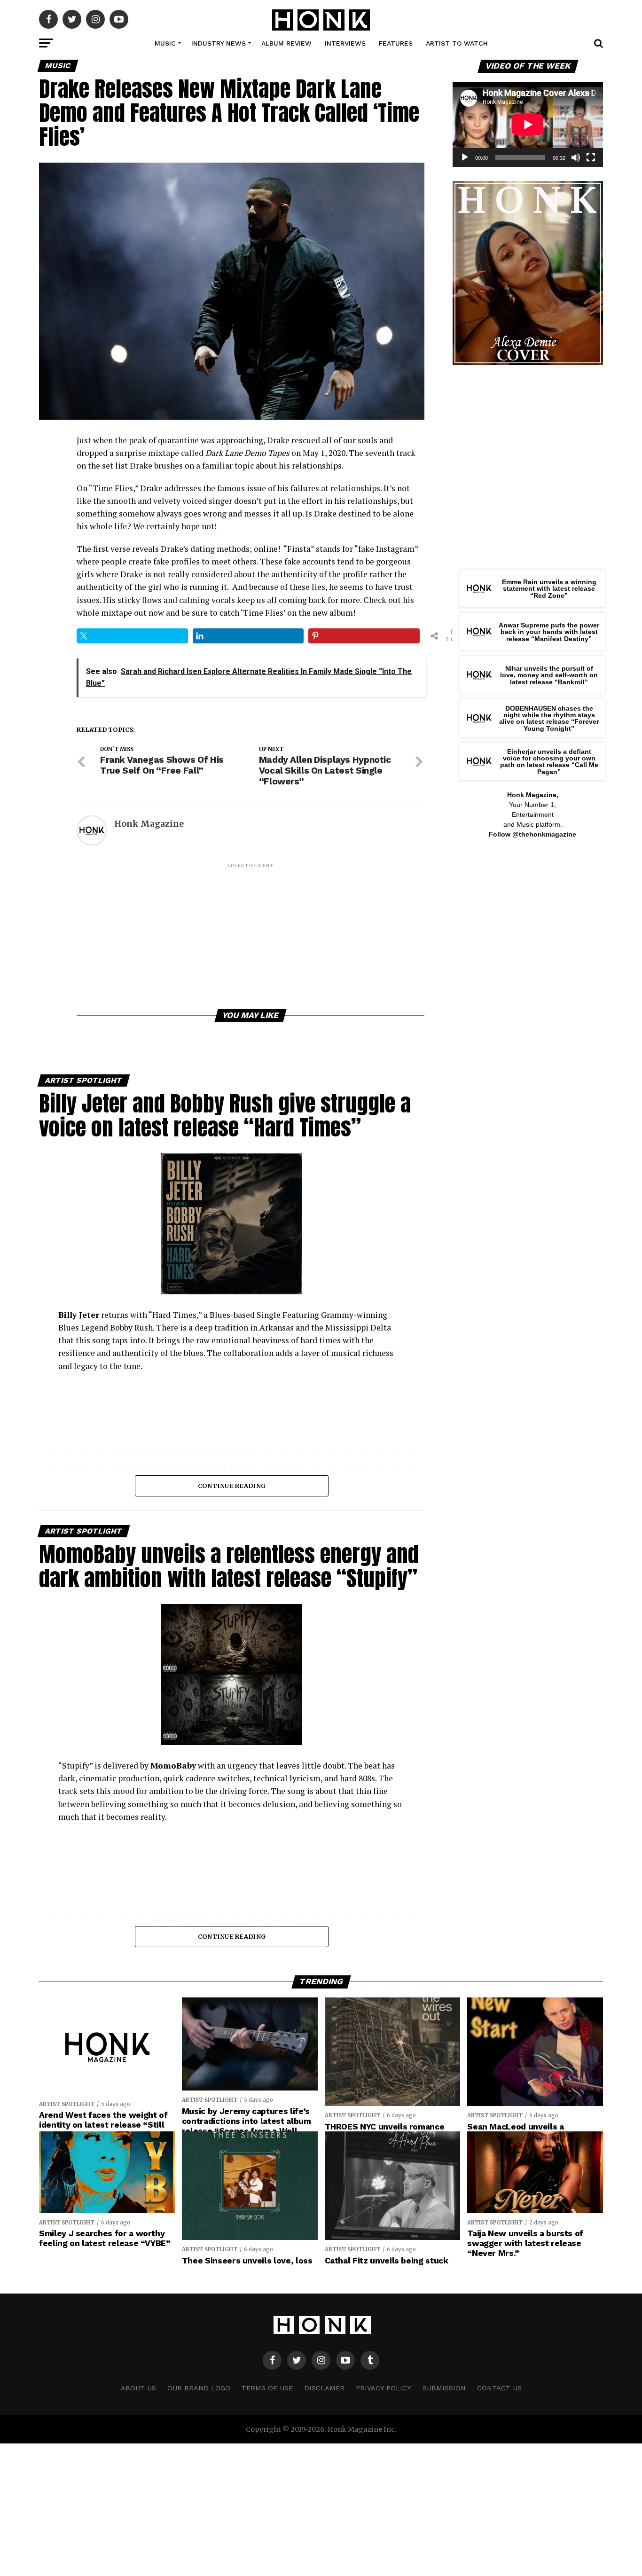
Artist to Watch (457, 43)
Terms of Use (267, 2388)
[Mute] (576, 157)
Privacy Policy (384, 2388)
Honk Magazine (149, 824)
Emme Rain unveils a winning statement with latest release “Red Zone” (549, 589)
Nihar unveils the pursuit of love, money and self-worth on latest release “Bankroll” (549, 675)
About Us (138, 2388)
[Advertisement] (251, 935)
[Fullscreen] (591, 157)
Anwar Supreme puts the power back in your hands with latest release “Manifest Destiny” (549, 632)
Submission (444, 2388)
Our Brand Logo (199, 2388)
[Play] (465, 157)
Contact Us (499, 2388)
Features (396, 43)
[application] (528, 125)
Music (165, 43)
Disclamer (324, 2388)
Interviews (345, 43)
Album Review (286, 43)
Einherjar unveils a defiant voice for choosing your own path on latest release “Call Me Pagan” (549, 762)
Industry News (219, 43)
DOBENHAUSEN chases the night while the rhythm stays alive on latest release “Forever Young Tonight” (549, 718)
